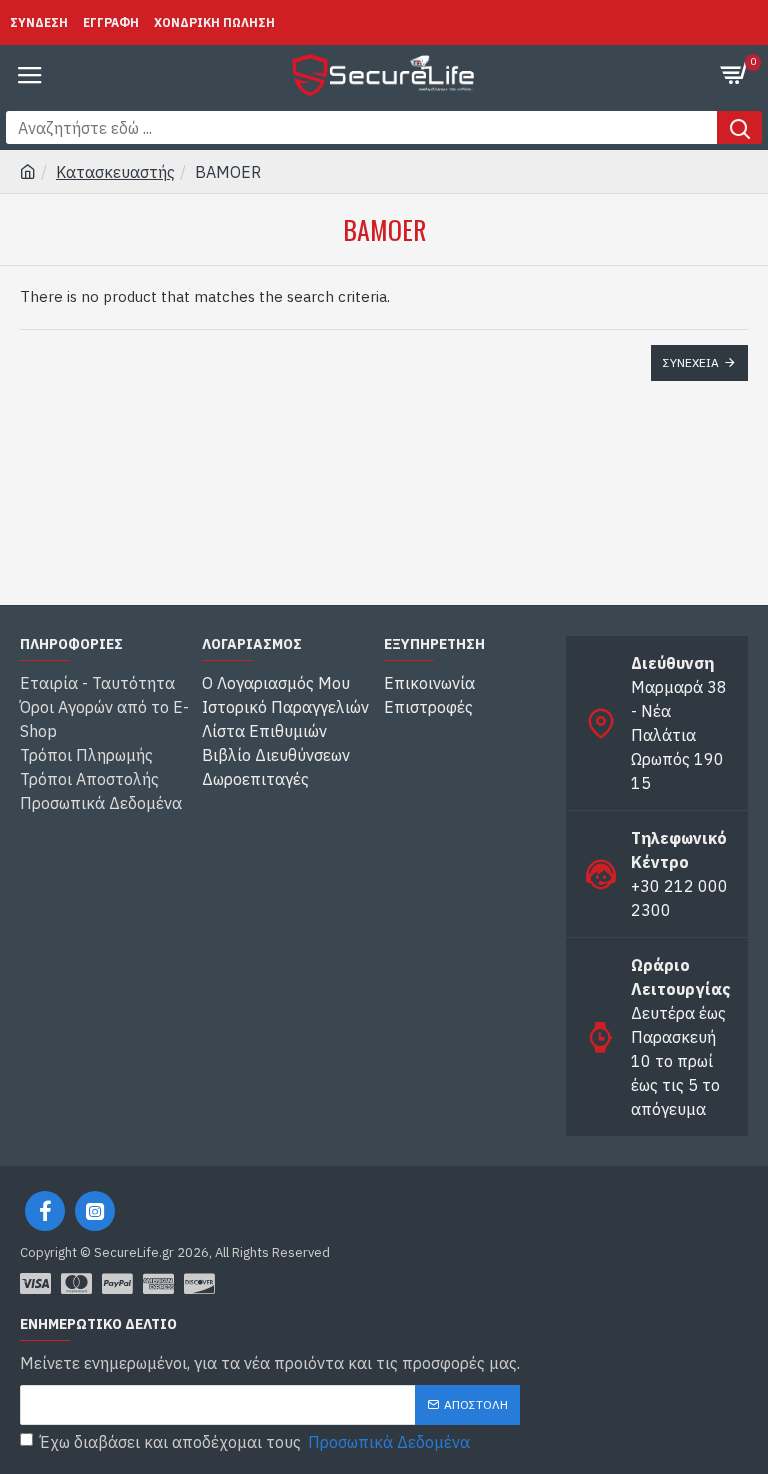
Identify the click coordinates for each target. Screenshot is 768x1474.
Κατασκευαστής (115, 172)
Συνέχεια (691, 362)
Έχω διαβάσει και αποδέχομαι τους (255, 1442)
